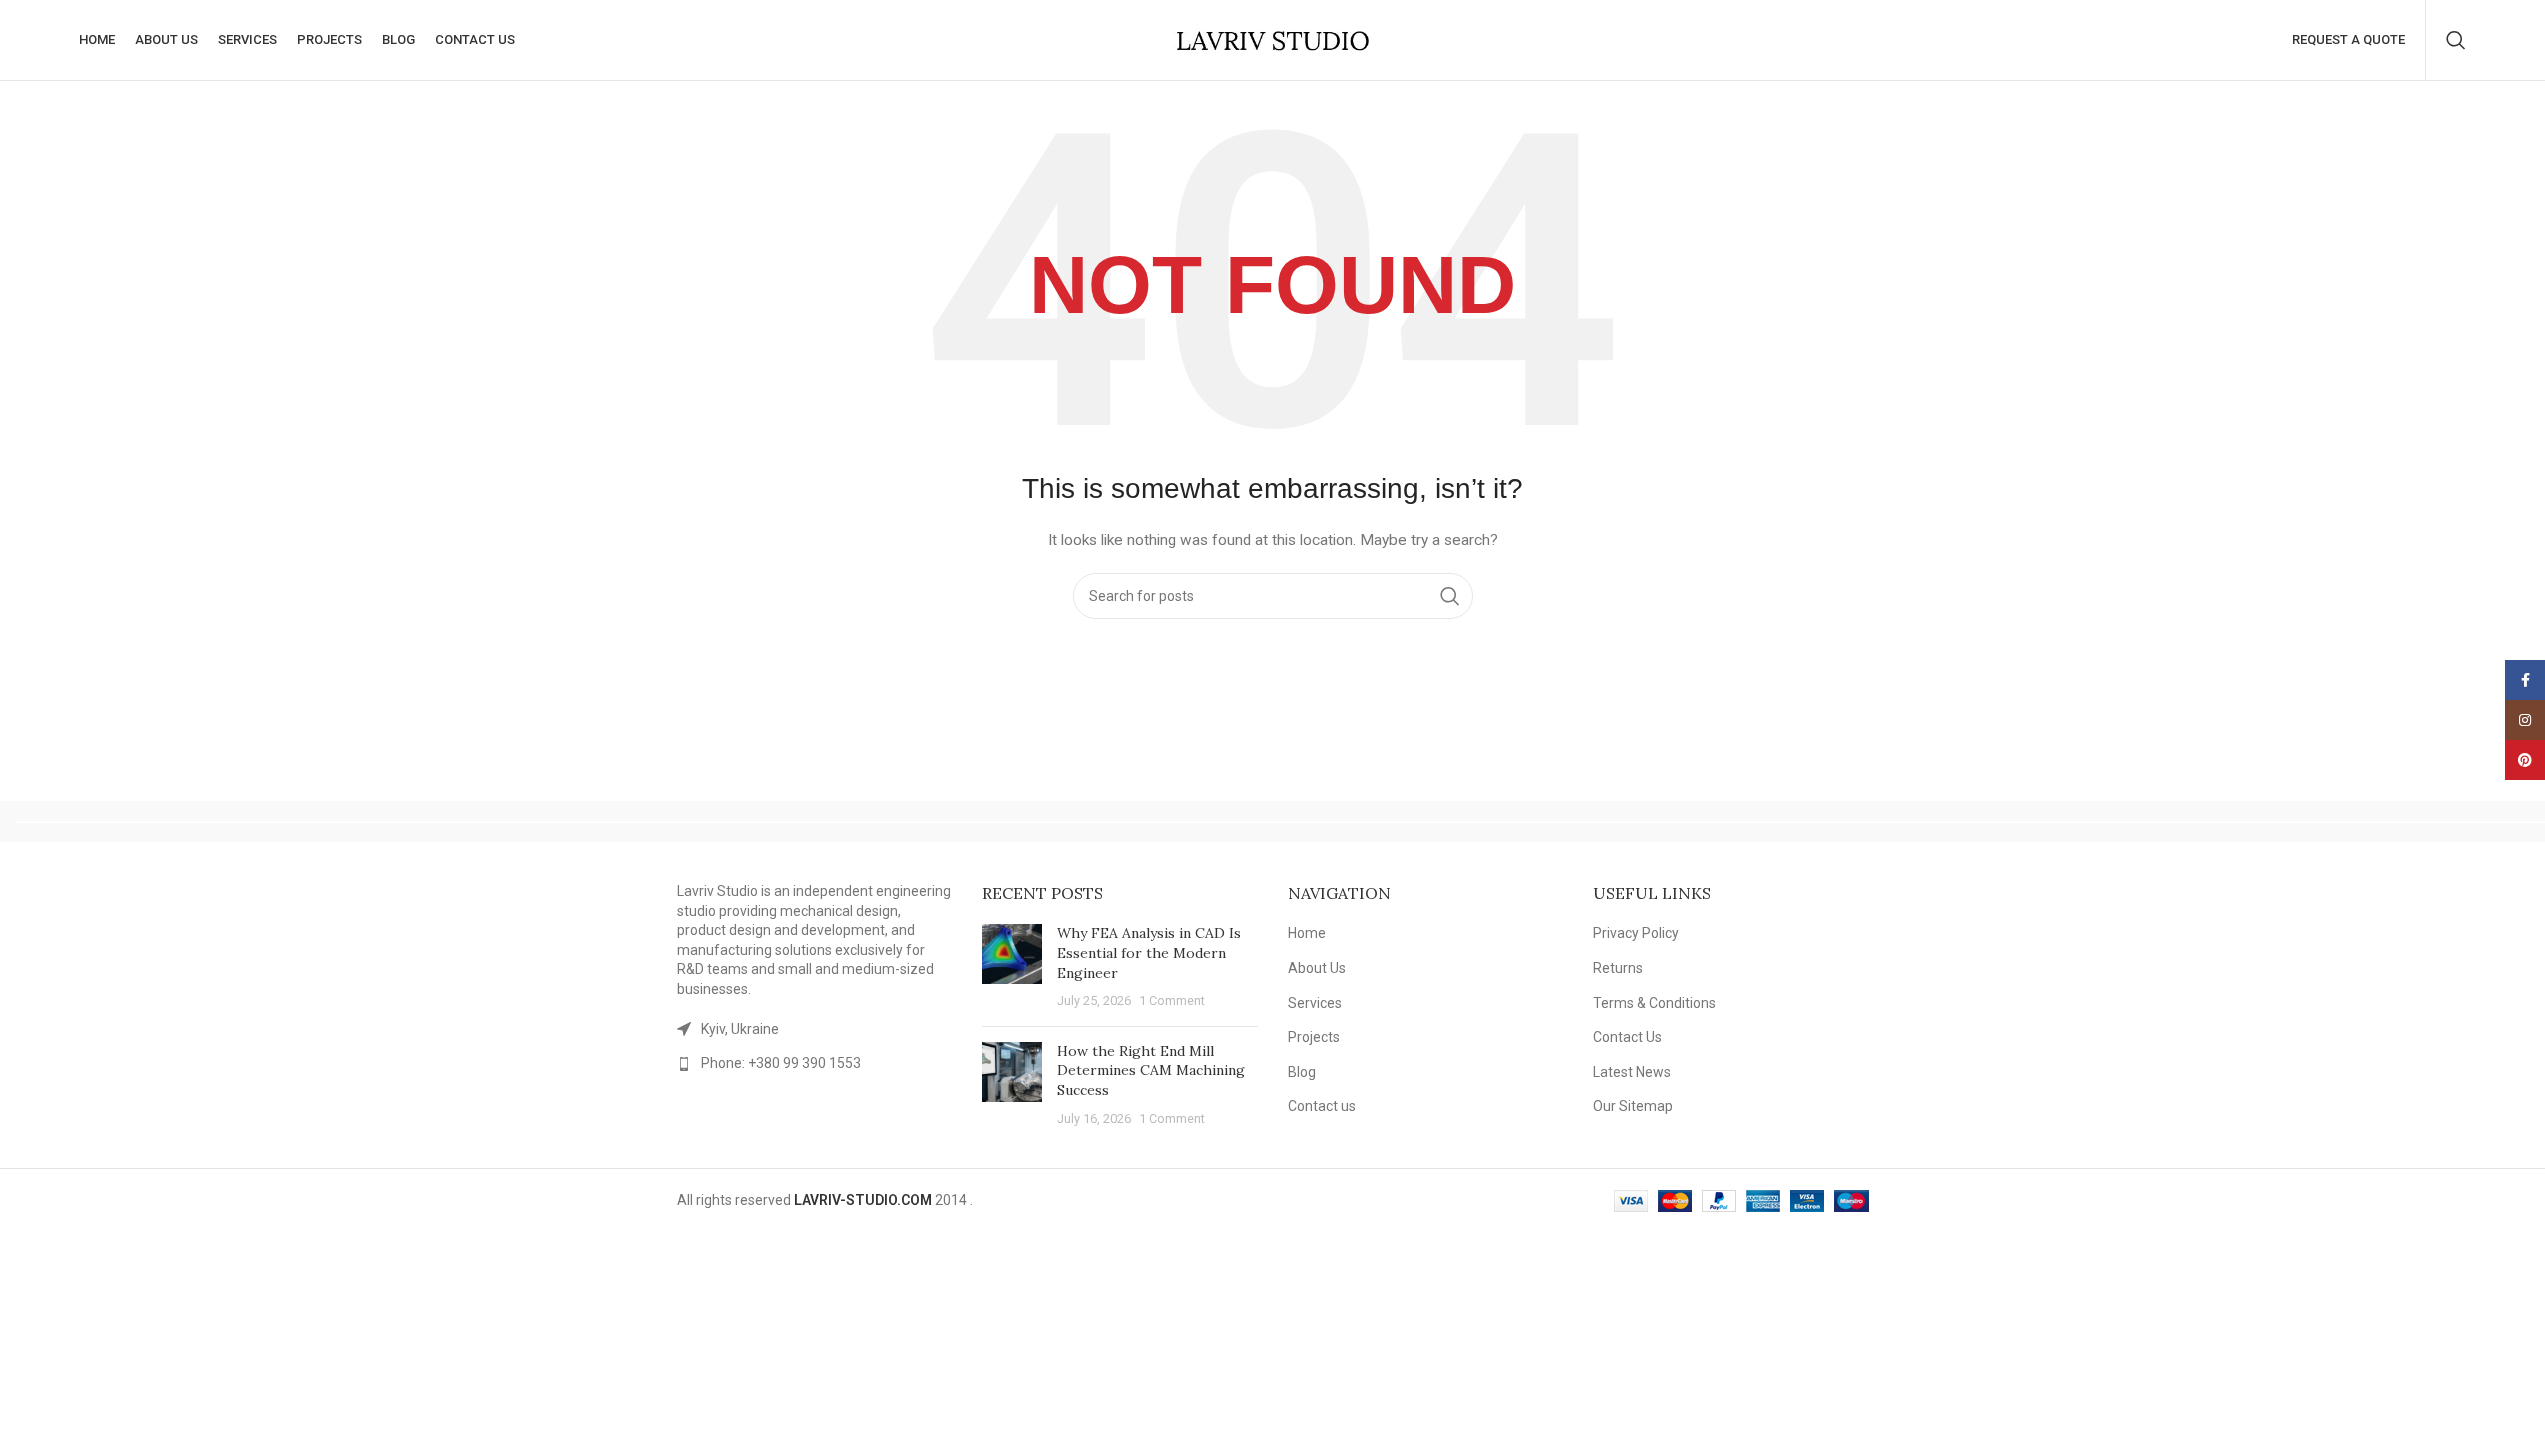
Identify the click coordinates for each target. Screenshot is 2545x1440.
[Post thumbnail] (1012, 967)
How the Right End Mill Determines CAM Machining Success (1151, 1070)
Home (1307, 933)
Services (1315, 1003)
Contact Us (1627, 1037)
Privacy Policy (1636, 933)
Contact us (1322, 1106)
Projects (1314, 1037)
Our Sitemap (1633, 1106)
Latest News (1632, 1072)
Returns (1618, 968)
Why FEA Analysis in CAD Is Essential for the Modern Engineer (1149, 952)
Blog (1302, 1072)
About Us (1317, 968)
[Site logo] (1273, 39)
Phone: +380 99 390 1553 (781, 1063)
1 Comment (1172, 1000)
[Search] (2456, 40)
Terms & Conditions (1654, 1003)
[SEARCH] (1450, 596)
